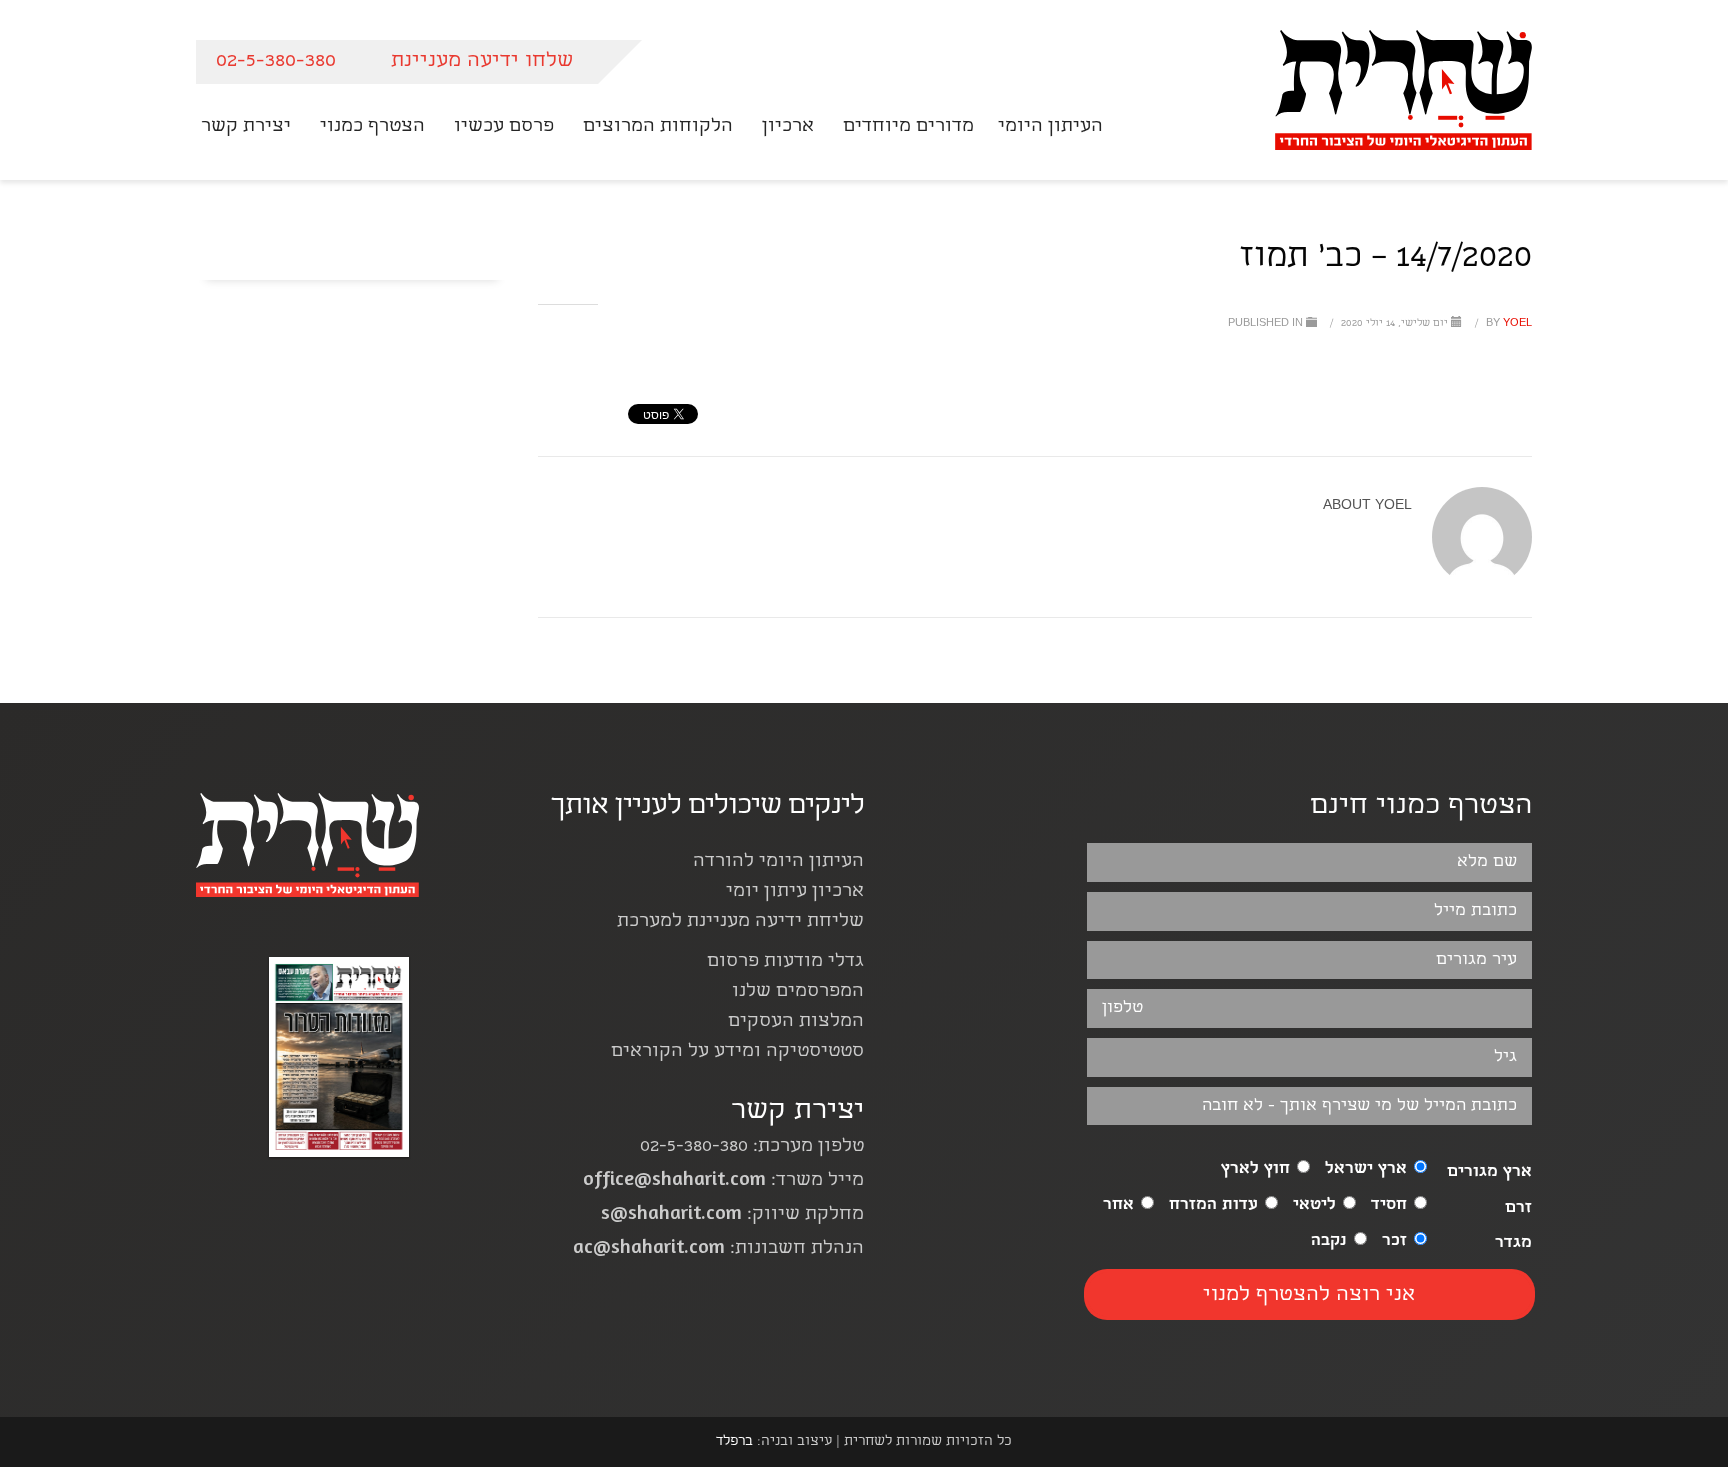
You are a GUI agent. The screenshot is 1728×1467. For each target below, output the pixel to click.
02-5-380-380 (276, 61)
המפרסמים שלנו (798, 992)
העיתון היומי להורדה (778, 862)
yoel (1507, 324)
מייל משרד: (723, 1181)
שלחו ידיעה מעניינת (482, 61)
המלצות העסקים (796, 1022)
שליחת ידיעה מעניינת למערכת (740, 922)
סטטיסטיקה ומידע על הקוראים (737, 1052)
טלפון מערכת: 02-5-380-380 (752, 1147)
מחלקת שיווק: (732, 1215)
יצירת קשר (797, 1112)
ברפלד (734, 1442)
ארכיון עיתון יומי (795, 892)
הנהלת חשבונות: (718, 1249)
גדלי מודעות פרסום (785, 962)
